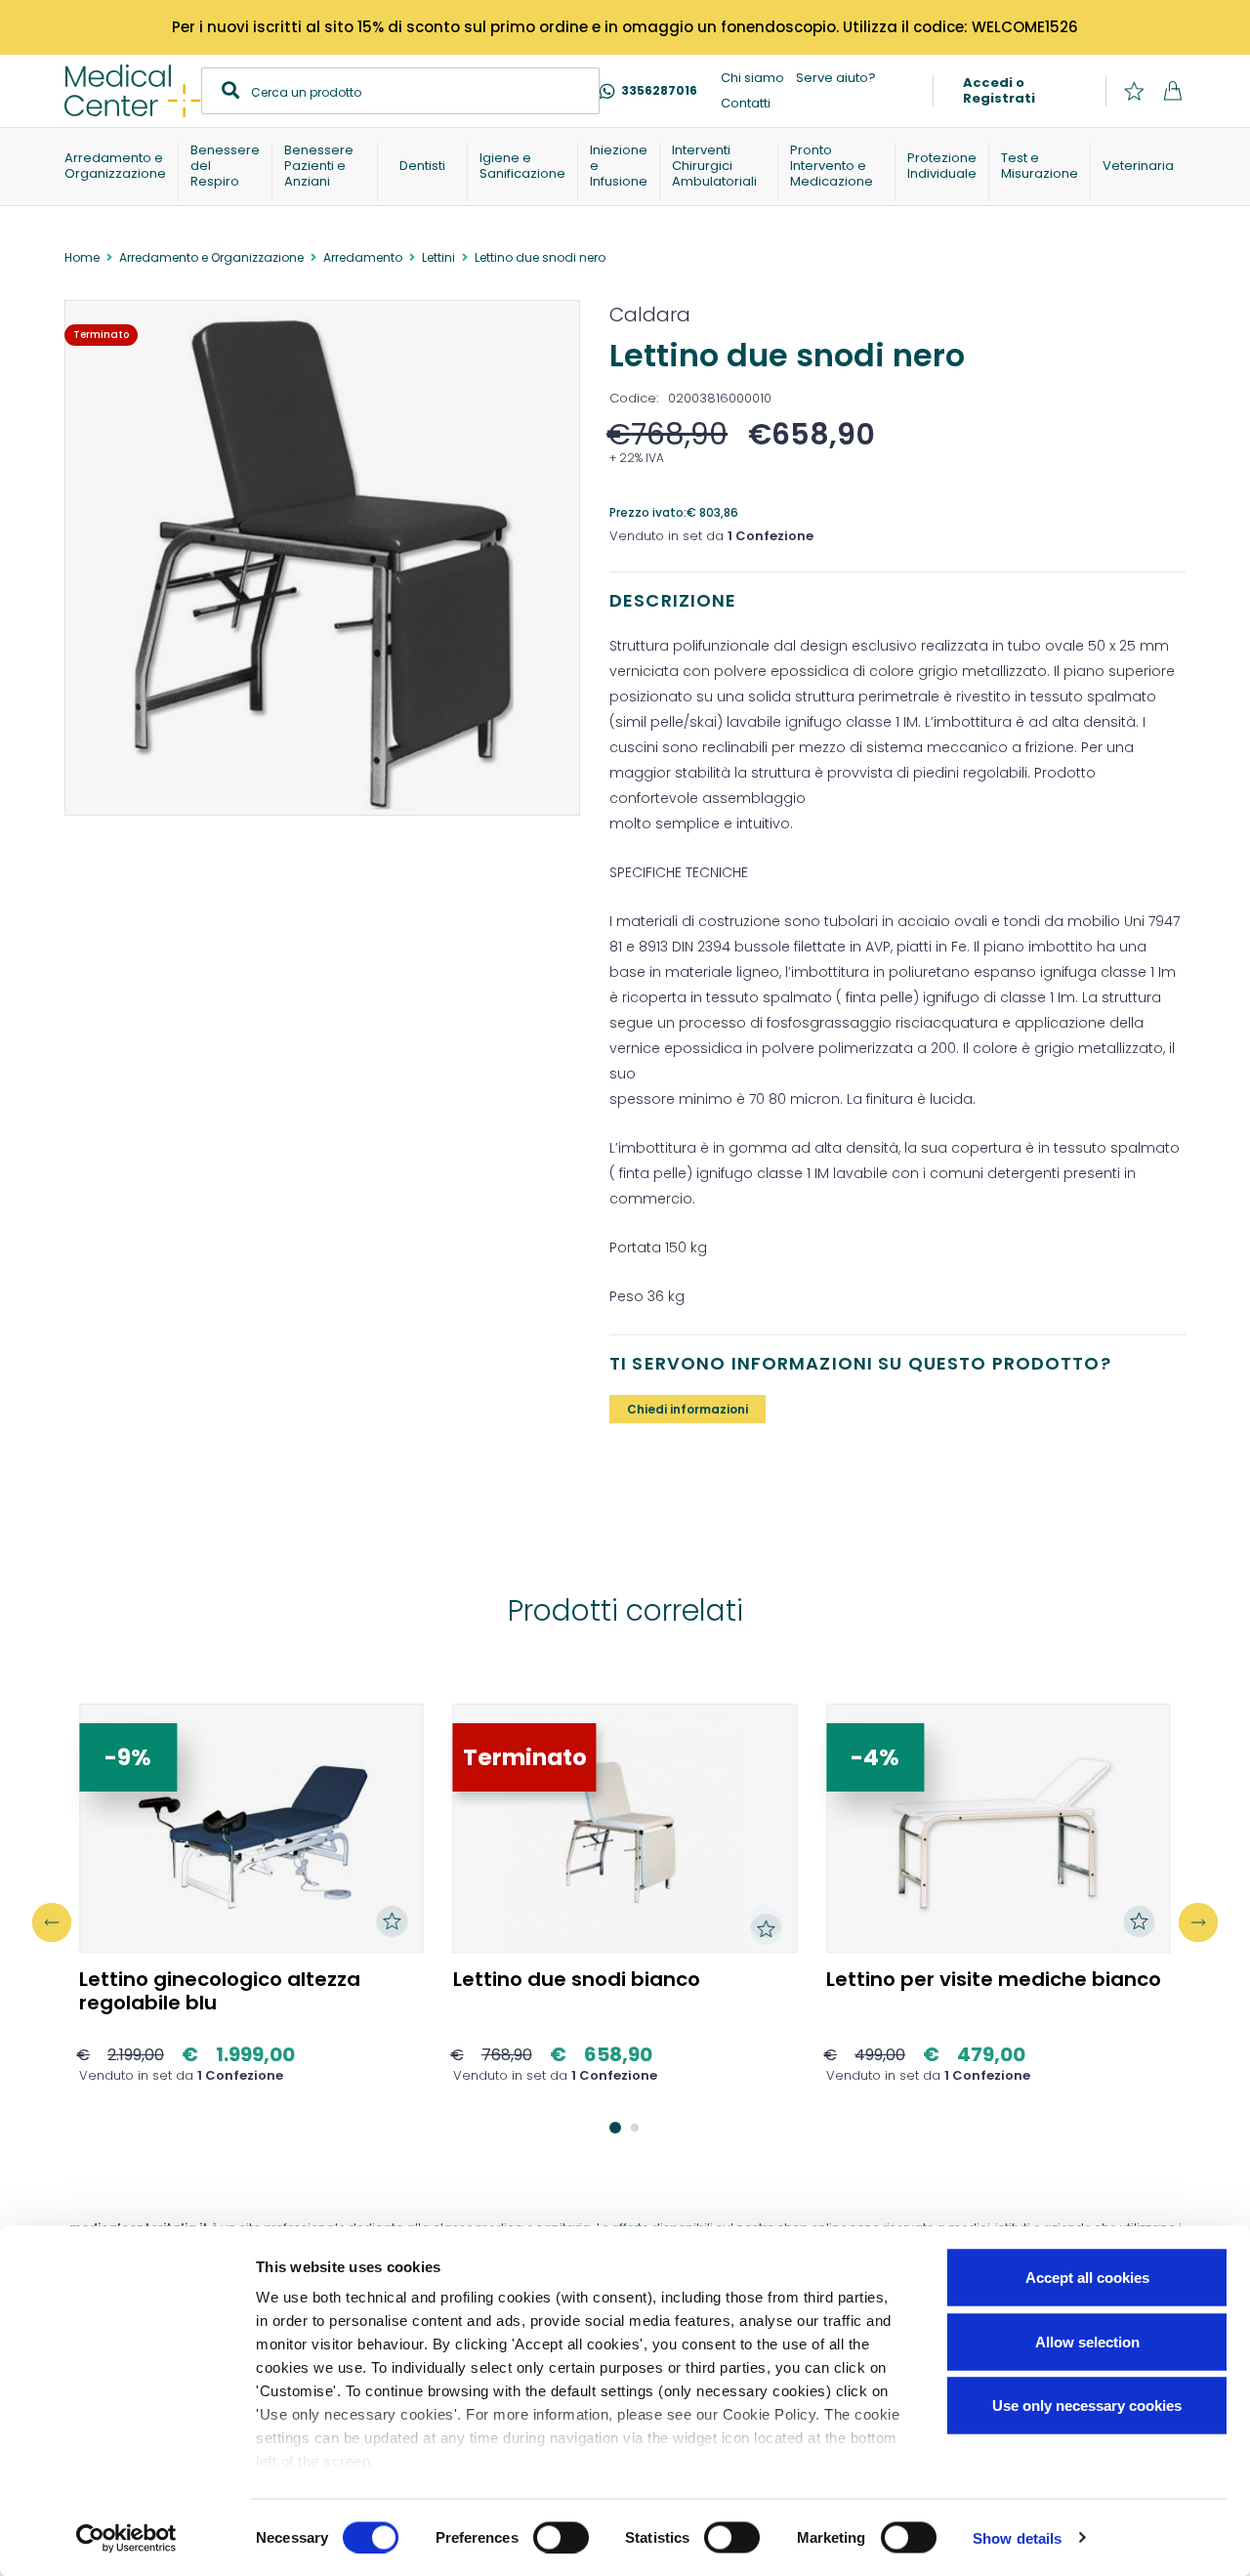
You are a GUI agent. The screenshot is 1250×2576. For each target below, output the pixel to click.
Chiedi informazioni (687, 1409)
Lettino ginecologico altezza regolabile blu (220, 1991)
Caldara (650, 315)
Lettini (438, 257)
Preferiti (1134, 91)
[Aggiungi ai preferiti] (393, 1921)
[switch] (561, 2537)
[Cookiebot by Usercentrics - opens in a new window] (126, 2538)
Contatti (746, 103)
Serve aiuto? (836, 78)
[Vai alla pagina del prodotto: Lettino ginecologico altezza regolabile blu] (251, 1829)
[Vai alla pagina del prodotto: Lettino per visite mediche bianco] (999, 1829)
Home (82, 257)
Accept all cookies (1087, 2278)
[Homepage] (133, 91)
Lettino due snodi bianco (577, 1979)
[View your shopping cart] (1172, 91)
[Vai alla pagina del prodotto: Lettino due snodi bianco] (625, 1829)
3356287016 (659, 90)
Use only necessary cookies (1087, 2406)
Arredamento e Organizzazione (211, 257)
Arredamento (363, 257)
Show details (1017, 2537)
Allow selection (1087, 2341)
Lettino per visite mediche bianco (994, 1979)
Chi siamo (752, 78)
